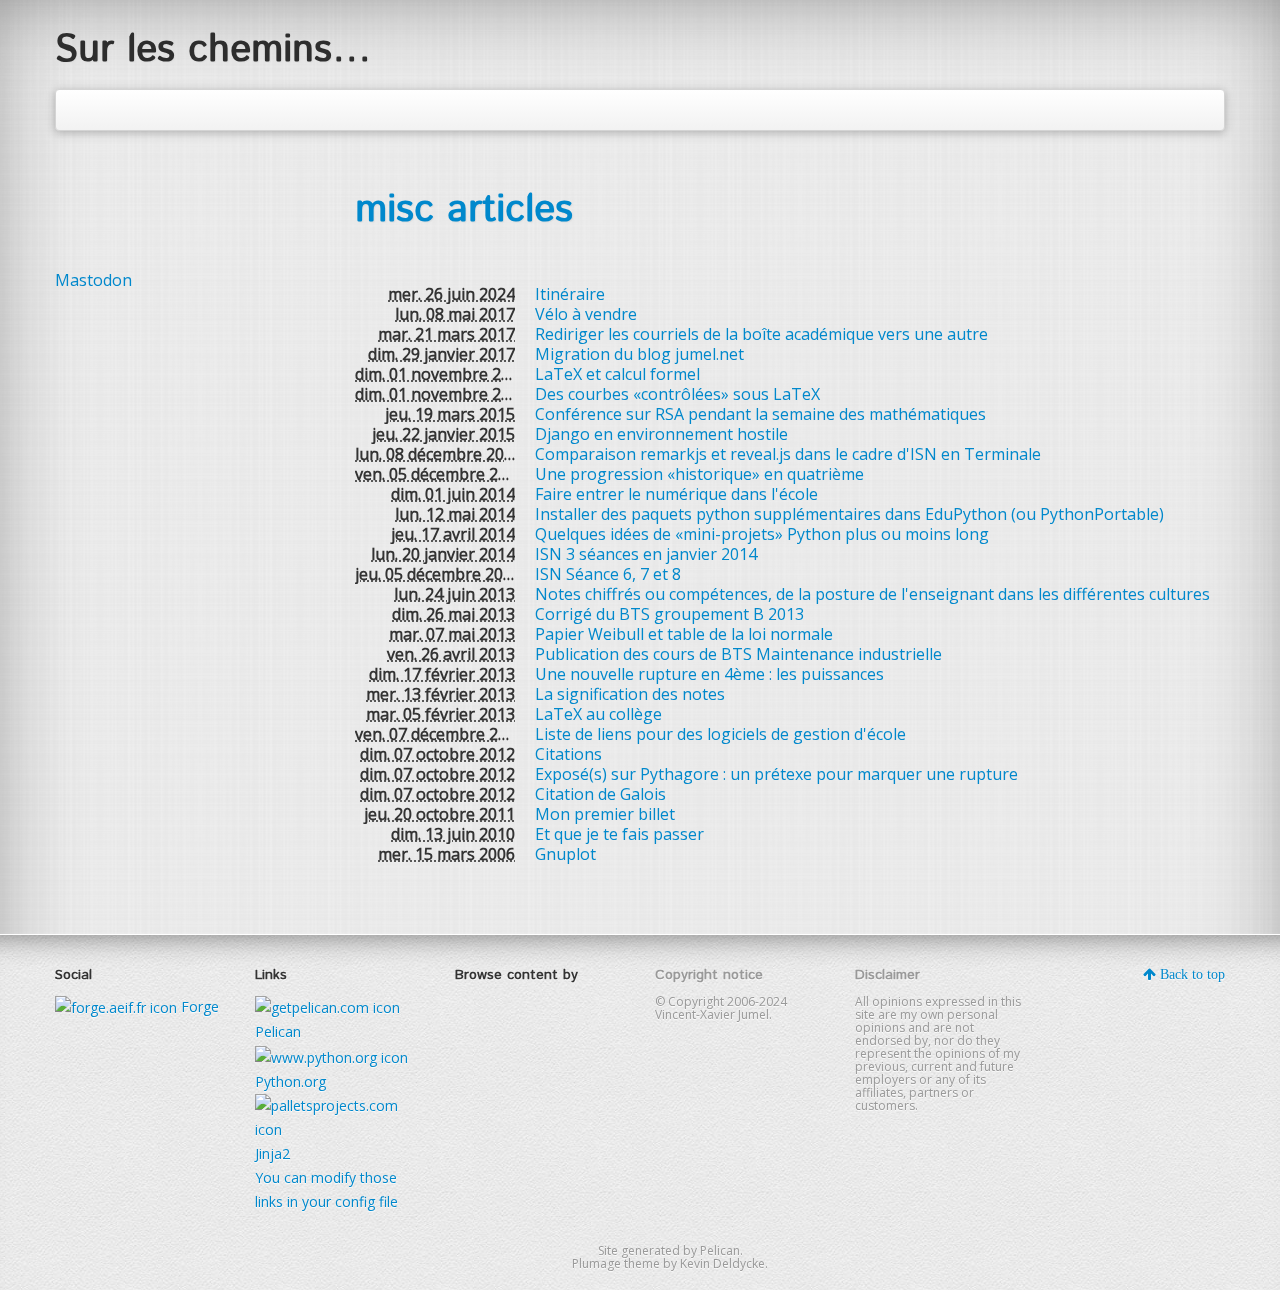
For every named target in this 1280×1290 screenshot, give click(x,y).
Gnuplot (565, 854)
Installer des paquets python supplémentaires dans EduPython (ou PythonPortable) (849, 514)
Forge (198, 1006)
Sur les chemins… (213, 50)
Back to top (1190, 974)
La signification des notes (630, 694)
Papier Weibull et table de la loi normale (684, 634)
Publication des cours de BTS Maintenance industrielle (738, 654)
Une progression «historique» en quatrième (699, 474)
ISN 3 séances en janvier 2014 (646, 554)
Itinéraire (570, 294)
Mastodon (93, 280)
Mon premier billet (605, 814)
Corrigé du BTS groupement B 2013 (669, 614)
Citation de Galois (600, 794)
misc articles (464, 210)
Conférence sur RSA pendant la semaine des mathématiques (760, 414)
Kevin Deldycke (722, 1263)
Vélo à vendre (586, 314)
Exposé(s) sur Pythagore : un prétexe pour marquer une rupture (776, 774)
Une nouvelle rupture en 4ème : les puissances (709, 674)
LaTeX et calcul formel (617, 374)
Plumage (596, 1263)
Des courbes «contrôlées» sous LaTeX (677, 394)
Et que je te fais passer (619, 834)
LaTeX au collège (598, 714)
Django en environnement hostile (661, 434)
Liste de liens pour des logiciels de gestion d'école (720, 734)
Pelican (720, 1250)
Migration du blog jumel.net (639, 354)
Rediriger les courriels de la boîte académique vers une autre (761, 334)
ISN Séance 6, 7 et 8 (608, 574)
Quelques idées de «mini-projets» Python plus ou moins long (762, 534)
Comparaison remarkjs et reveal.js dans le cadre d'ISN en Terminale (788, 454)
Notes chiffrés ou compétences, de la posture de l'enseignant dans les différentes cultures (872, 594)
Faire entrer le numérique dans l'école (676, 494)
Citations (568, 754)
